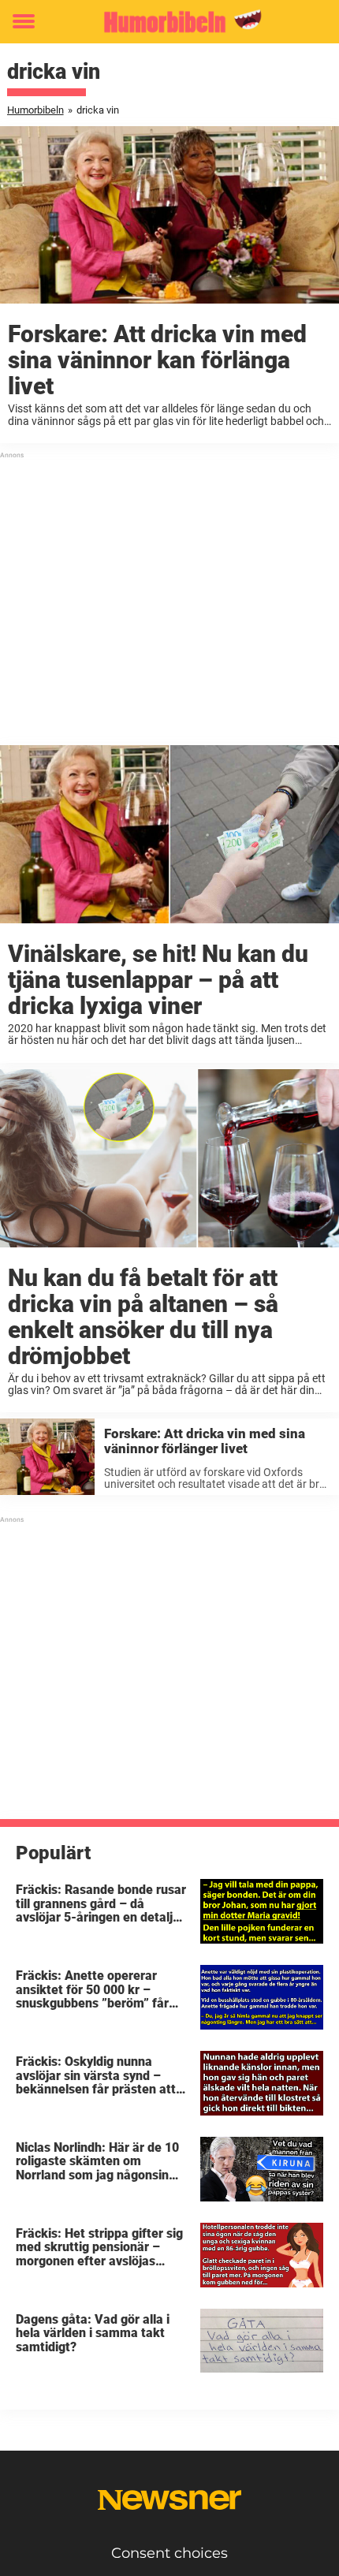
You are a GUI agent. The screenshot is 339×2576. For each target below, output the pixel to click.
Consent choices (169, 2553)
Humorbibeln (35, 110)
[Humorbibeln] (169, 22)
